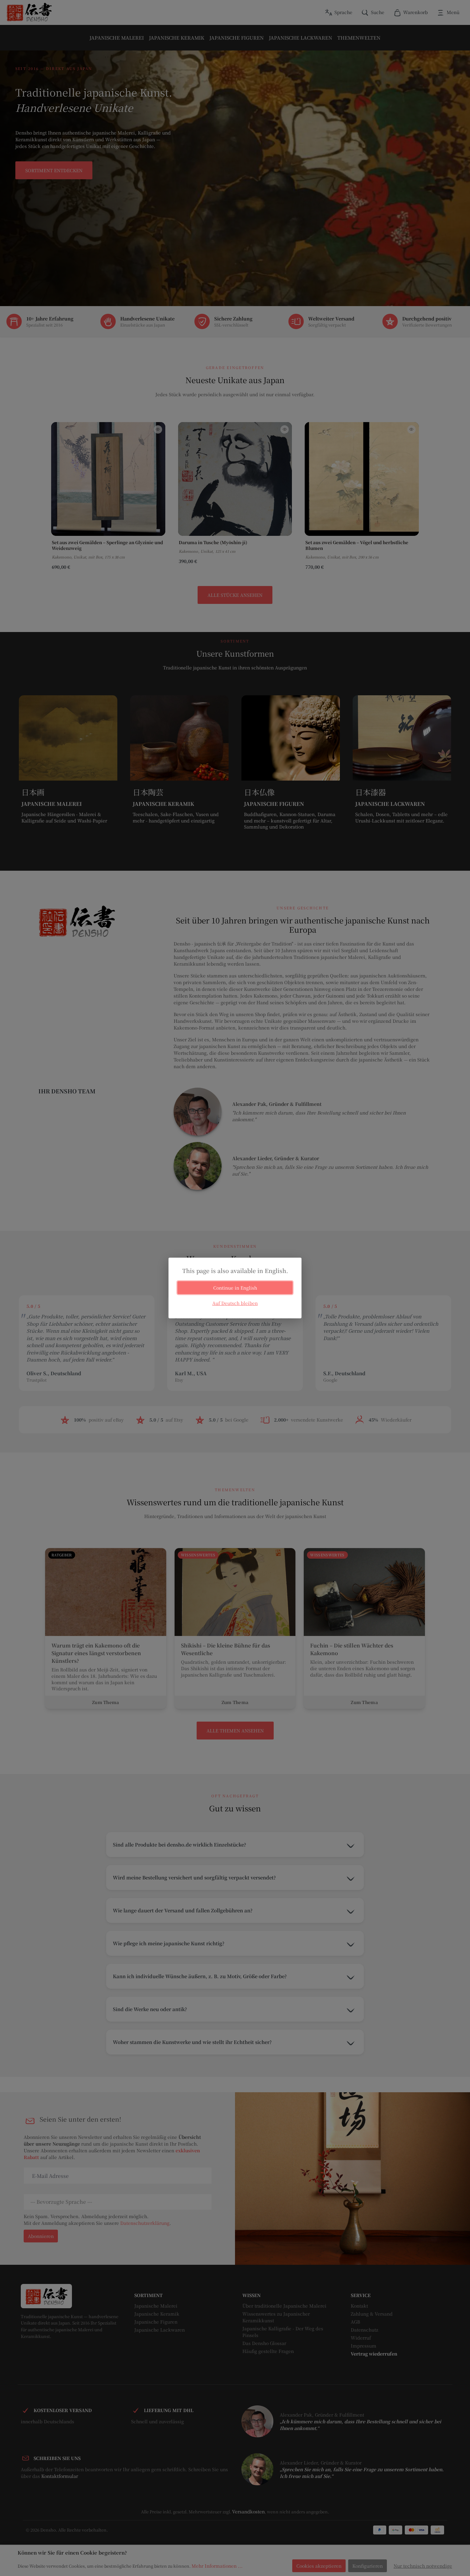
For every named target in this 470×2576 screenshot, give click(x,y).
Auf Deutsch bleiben (235, 1303)
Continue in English (235, 1288)
